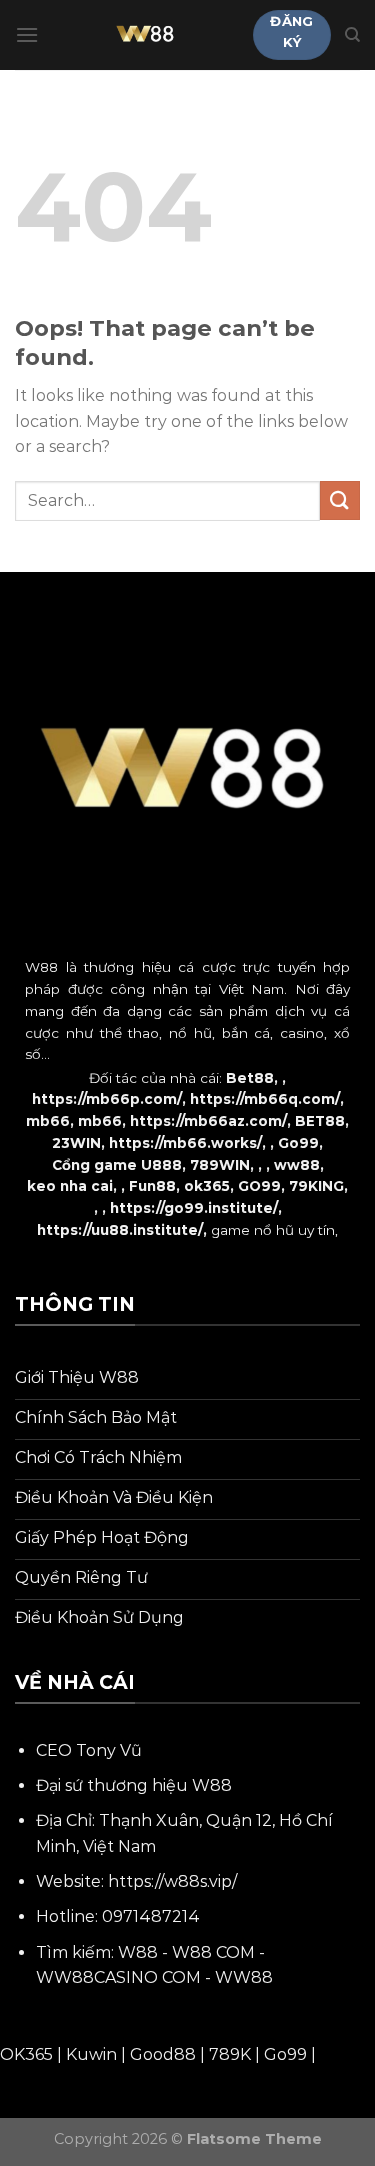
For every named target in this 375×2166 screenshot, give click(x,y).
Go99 (298, 1143)
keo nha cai (70, 1186)
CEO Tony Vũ (89, 1750)
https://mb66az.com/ (208, 1121)
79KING (316, 1186)
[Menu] (27, 34)
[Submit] (340, 500)
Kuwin (91, 2054)
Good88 (163, 2054)
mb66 (48, 1121)
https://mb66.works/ (185, 1143)
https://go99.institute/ (194, 1208)
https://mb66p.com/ (107, 1099)
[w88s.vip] (146, 35)
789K (230, 2054)
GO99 (259, 1186)
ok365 (207, 1186)
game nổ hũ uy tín (273, 1230)
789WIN (220, 1165)
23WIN (76, 1143)
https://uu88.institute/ (120, 1230)
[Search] (352, 35)
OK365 (26, 2054)
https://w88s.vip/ (172, 1881)
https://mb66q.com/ (265, 1099)
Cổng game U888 (117, 1165)
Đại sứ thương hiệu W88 (134, 1785)
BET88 (320, 1121)
